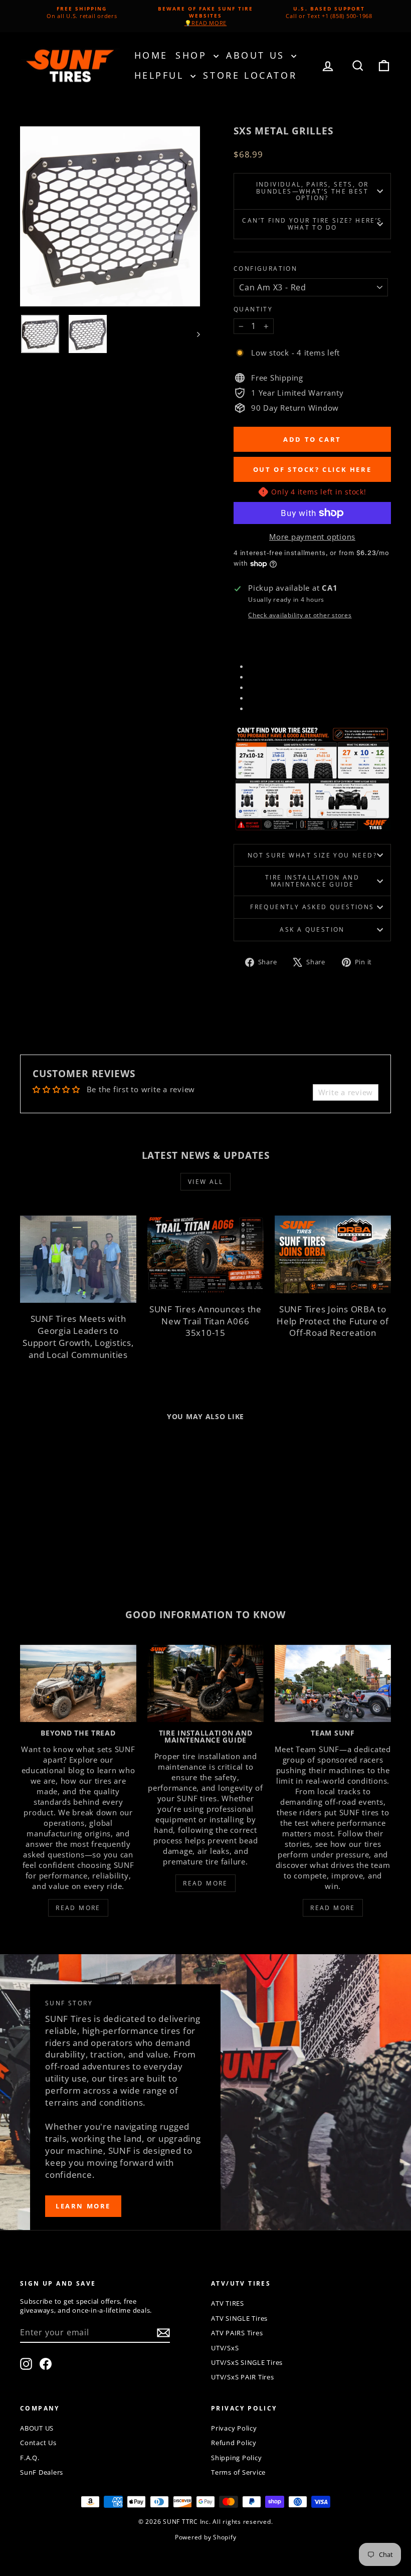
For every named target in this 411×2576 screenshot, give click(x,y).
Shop (193, 55)
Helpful (161, 75)
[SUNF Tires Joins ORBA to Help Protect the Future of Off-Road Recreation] (333, 1254)
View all (205, 1182)
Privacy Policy (234, 2428)
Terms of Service (238, 2472)
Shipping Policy (236, 2458)
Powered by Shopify (206, 2537)
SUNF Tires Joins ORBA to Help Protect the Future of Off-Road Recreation (333, 1321)
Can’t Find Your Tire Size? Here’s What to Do (312, 224)
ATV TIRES (228, 2303)
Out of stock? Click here (312, 469)
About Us (257, 55)
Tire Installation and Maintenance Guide (312, 881)
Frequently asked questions (312, 907)
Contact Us (38, 2443)
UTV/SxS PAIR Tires (243, 2377)
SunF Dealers (42, 2472)
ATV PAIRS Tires (237, 2333)
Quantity (253, 309)
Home (151, 55)
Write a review (346, 1092)
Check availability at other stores (300, 615)
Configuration (265, 269)
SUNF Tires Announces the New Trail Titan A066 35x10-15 (205, 1321)
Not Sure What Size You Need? (312, 855)
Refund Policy (234, 2443)
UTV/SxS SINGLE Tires (247, 2362)
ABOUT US (37, 2428)
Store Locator (250, 75)
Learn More (83, 2206)
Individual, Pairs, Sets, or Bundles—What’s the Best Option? (313, 191)
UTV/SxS (225, 2348)
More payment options (312, 537)
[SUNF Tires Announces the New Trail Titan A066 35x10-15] (205, 1254)
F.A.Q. (30, 2458)
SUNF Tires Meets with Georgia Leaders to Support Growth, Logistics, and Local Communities (78, 1336)
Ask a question (312, 929)
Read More (78, 1908)
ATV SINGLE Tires (239, 2318)
